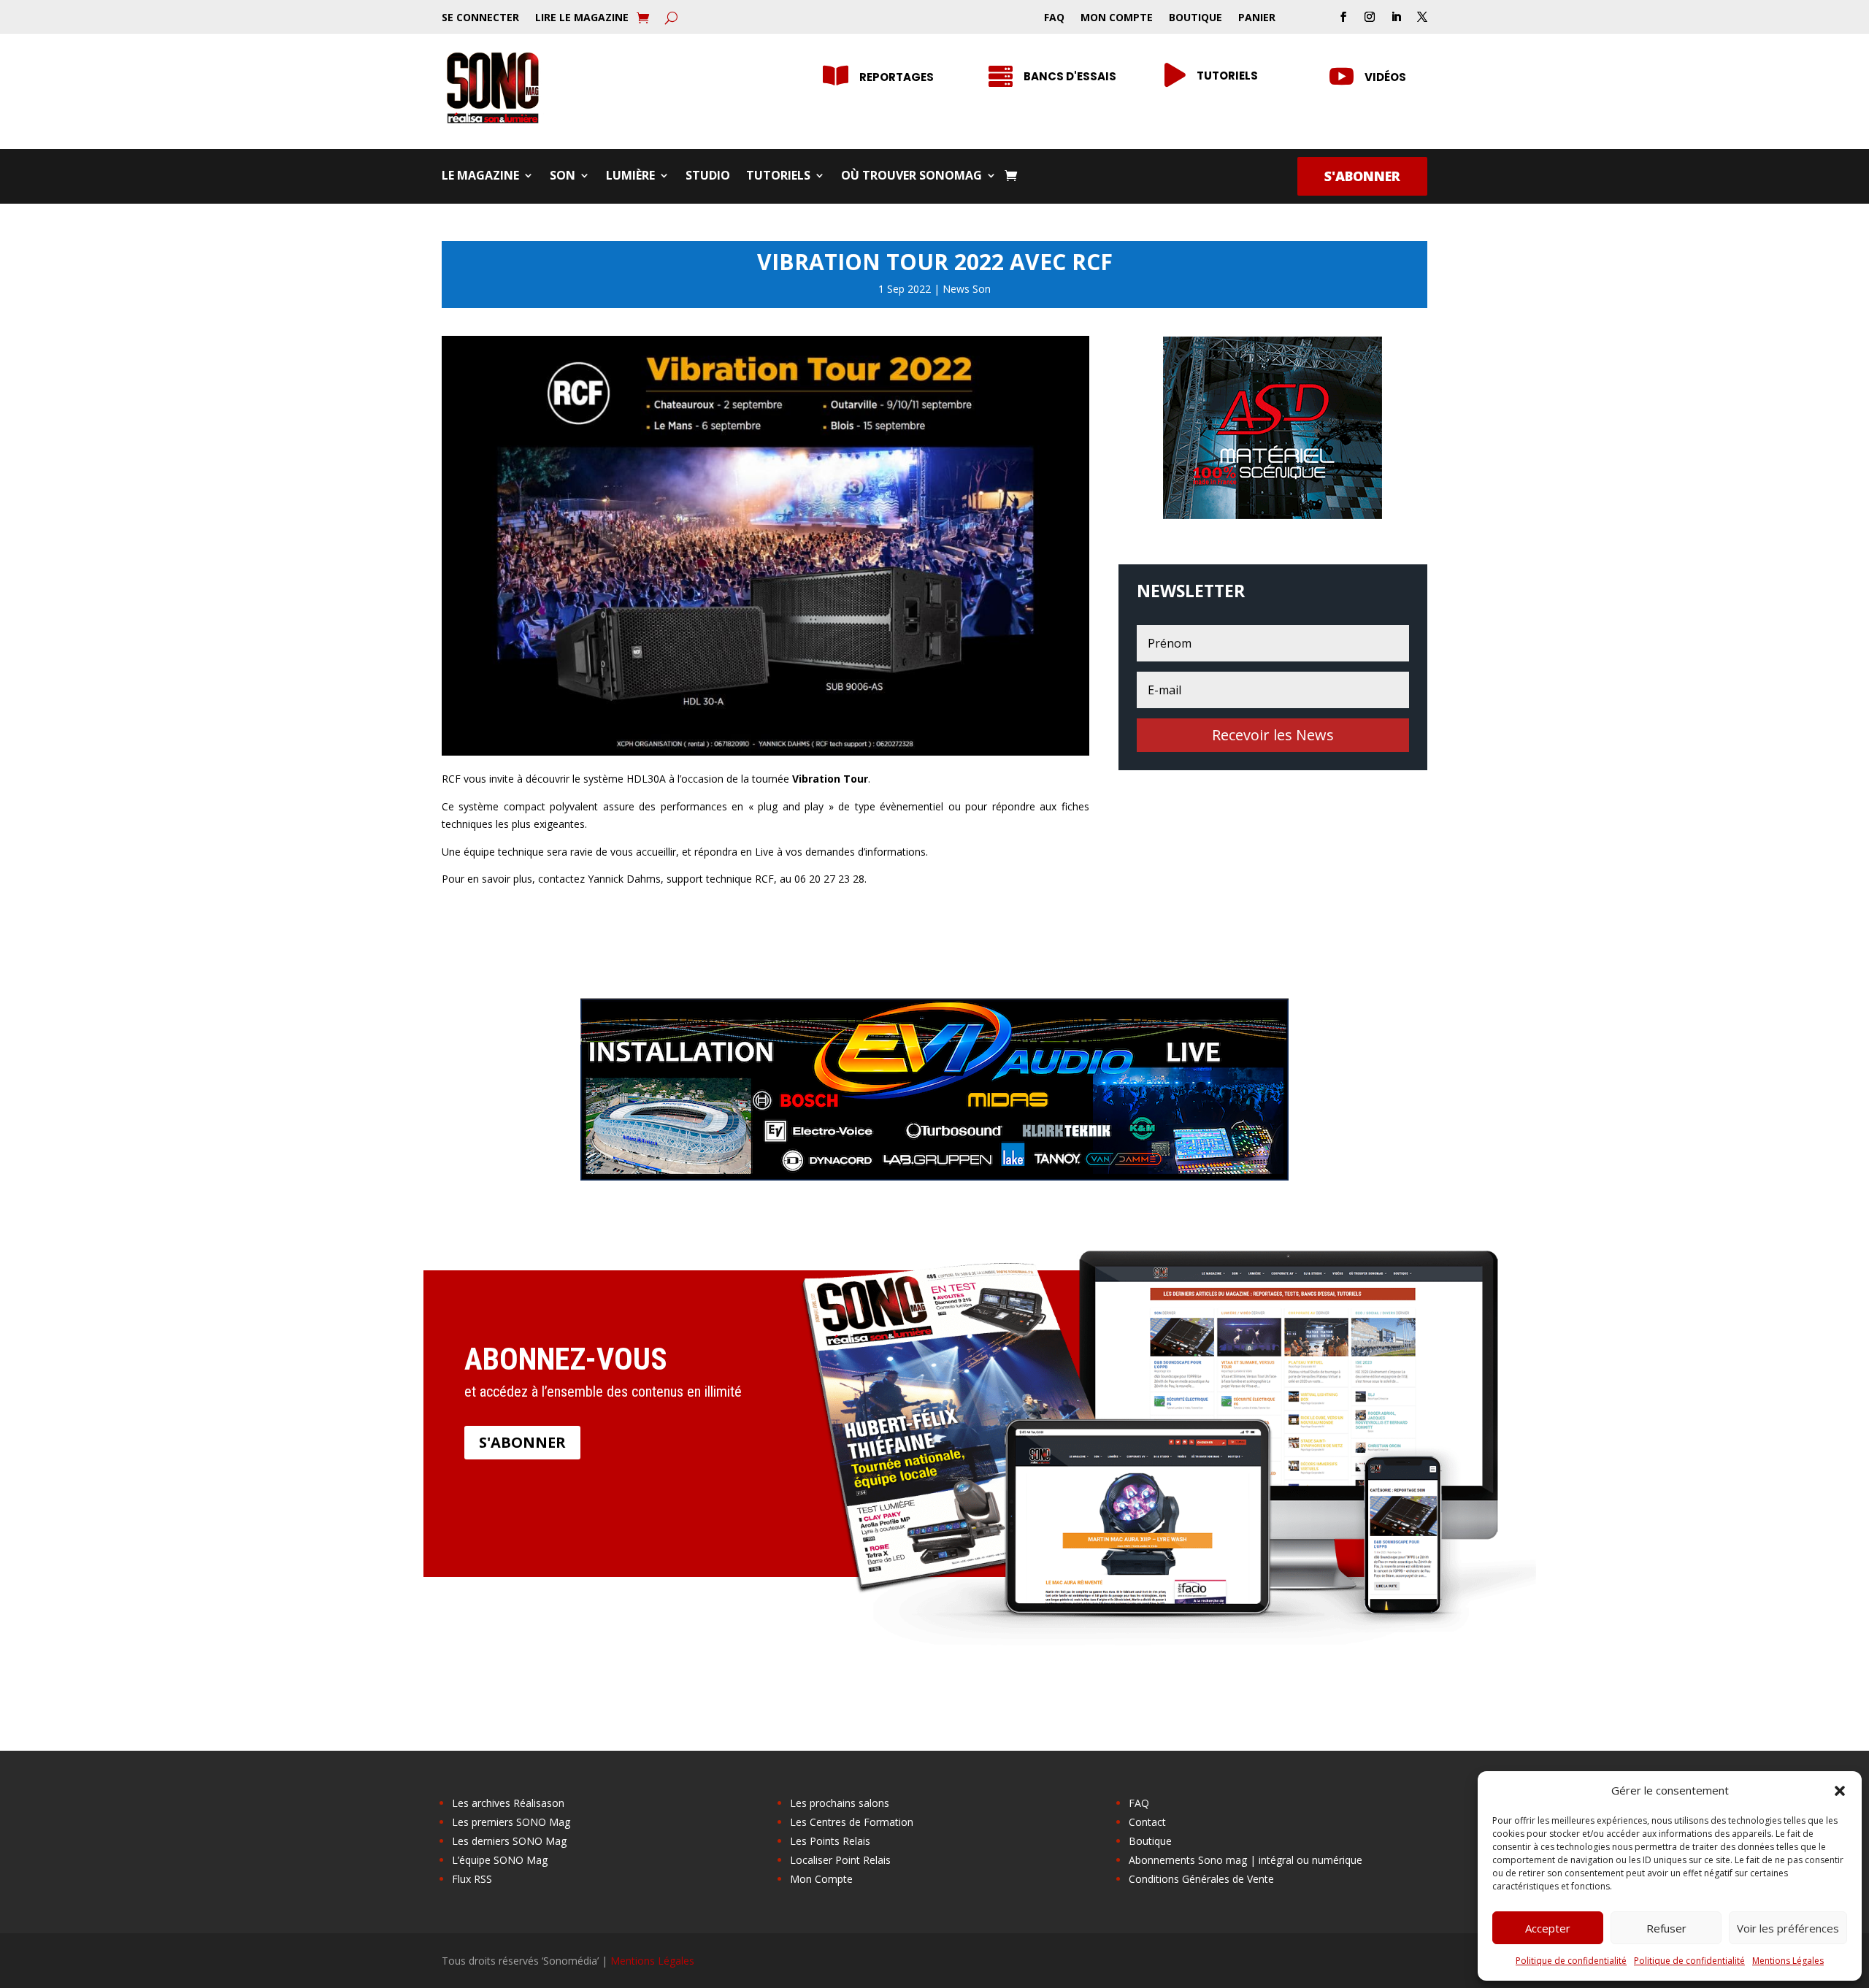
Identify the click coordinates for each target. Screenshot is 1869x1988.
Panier (1257, 18)
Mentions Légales (1788, 1961)
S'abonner (1362, 176)
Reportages (897, 77)
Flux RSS (472, 1879)
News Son (967, 289)
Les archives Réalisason (508, 1803)
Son (563, 177)
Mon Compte (1117, 18)
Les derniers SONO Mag (509, 1841)
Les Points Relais (830, 1841)
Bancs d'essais (1070, 76)
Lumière (630, 177)
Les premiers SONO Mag (511, 1822)
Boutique (1196, 18)
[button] (1840, 1791)
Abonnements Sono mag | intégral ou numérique (1246, 1860)
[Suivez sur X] (1422, 17)
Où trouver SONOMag (912, 177)
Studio (708, 177)
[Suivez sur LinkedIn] (1396, 17)
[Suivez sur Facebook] (1343, 17)
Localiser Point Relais (840, 1860)
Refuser (1666, 1928)
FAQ (1054, 18)
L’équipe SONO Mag (500, 1860)
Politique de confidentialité (1571, 1961)
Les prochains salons (840, 1803)
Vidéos (1385, 77)
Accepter (1548, 1928)
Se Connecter (480, 18)
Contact (1147, 1822)
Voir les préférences (1788, 1928)
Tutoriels (1227, 76)
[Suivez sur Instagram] (1370, 17)
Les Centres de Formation (852, 1822)
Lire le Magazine (582, 18)
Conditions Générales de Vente (1201, 1879)
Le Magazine (480, 177)
